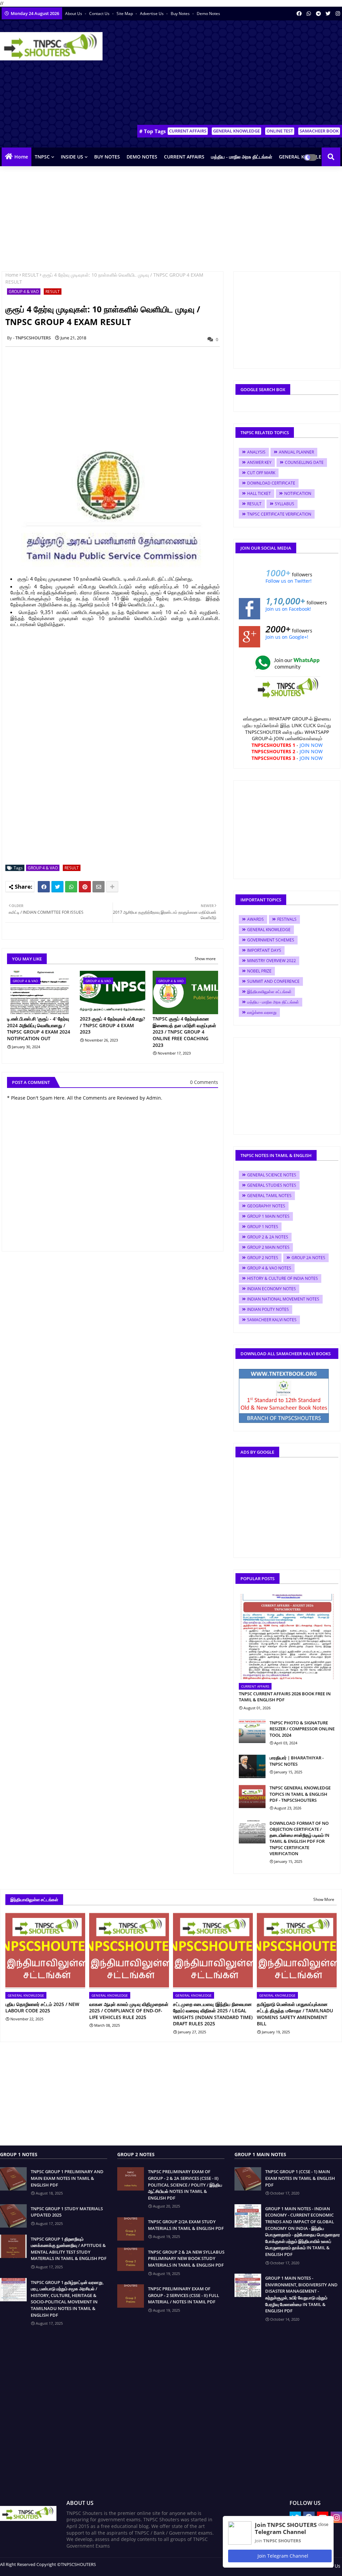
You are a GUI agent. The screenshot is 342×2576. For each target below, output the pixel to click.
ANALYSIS (256, 452)
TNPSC (42, 157)
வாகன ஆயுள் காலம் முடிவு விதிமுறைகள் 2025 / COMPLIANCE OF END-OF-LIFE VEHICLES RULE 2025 (129, 2011)
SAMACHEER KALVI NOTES (272, 1320)
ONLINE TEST (280, 131)
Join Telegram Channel (282, 2556)
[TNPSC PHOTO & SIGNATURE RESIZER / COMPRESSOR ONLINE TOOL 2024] (252, 1731)
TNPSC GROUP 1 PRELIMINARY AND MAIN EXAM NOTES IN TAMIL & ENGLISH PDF (67, 2178)
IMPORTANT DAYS (264, 950)
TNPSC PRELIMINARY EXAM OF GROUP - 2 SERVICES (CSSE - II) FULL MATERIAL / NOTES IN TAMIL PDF (184, 2295)
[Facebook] (44, 887)
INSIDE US (72, 157)
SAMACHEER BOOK (319, 131)
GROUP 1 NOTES (263, 1227)
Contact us (100, 14)
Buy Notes (181, 14)
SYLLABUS (285, 504)
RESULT (30, 275)
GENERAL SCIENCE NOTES (272, 1175)
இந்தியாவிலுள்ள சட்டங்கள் (269, 992)
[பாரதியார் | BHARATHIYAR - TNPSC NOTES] (252, 1766)
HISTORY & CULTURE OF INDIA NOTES (283, 1278)
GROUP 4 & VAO (24, 292)
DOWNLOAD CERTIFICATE (271, 483)
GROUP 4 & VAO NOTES (269, 1268)
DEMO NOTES (142, 157)
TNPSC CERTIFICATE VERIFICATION (279, 514)
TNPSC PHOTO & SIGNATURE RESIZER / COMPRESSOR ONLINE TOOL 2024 (302, 1729)
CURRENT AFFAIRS (188, 131)
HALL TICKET (259, 493)
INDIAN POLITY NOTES (268, 1309)
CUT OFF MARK (261, 473)
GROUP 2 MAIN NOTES (268, 1247)
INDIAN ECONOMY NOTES (272, 1289)
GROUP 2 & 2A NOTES (268, 1237)
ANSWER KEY (259, 462)
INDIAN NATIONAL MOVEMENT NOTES (283, 1299)
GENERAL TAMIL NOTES (269, 1196)
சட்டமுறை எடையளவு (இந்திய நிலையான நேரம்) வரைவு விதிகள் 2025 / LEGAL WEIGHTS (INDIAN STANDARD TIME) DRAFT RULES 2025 (213, 2014)
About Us (74, 14)
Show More (324, 1899)
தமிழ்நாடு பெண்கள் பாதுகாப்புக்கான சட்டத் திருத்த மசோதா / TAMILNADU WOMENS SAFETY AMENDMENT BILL (295, 2014)
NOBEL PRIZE (259, 971)
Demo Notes (208, 14)
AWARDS (255, 919)
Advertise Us (152, 14)
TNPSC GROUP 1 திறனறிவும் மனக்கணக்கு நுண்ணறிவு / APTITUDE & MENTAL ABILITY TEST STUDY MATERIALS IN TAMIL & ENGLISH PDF (69, 2249)
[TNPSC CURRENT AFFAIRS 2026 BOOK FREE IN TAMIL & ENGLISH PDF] (287, 1637)
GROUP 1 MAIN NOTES (268, 1216)
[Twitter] (57, 887)
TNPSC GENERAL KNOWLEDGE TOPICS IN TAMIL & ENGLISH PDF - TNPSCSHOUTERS (300, 1794)
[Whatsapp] (71, 887)
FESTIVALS (287, 919)
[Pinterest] (85, 887)
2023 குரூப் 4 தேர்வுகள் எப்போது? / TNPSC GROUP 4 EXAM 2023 (112, 1025)
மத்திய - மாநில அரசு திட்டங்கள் (242, 157)
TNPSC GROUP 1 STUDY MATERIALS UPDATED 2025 (67, 2212)
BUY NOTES (107, 157)
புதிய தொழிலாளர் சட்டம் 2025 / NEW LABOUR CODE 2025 (42, 2008)
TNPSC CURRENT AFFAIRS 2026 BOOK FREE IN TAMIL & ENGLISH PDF (285, 1697)
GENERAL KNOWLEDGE (236, 131)
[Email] (99, 887)
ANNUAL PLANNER (296, 452)
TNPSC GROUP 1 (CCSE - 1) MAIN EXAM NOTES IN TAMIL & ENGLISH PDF (300, 2178)
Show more (205, 959)
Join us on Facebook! (288, 609)
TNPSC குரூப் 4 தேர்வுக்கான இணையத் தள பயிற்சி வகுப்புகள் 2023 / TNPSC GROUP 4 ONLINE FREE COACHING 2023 (184, 1032)
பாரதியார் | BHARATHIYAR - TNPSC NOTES (297, 1761)
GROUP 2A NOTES (308, 1258)
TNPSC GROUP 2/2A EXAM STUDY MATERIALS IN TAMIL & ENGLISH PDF (186, 2225)
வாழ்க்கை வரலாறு (262, 1012)
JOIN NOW (311, 745)
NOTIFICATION (298, 493)
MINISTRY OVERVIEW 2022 (272, 961)
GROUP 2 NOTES (263, 1258)
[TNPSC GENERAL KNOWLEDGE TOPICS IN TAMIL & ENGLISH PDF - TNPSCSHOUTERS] (252, 1796)
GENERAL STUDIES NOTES (272, 1185)
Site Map (125, 14)
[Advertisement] (222, 74)
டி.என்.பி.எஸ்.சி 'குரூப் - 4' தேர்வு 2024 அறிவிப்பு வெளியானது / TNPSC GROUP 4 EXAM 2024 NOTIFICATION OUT (39, 1029)
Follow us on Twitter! (289, 581)
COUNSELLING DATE (304, 462)
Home (21, 157)
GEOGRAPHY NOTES (266, 1206)
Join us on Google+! (287, 637)
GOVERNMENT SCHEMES (271, 940)
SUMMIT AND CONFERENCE (273, 981)
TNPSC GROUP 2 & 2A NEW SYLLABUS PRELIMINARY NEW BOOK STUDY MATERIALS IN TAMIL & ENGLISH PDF (186, 2258)
